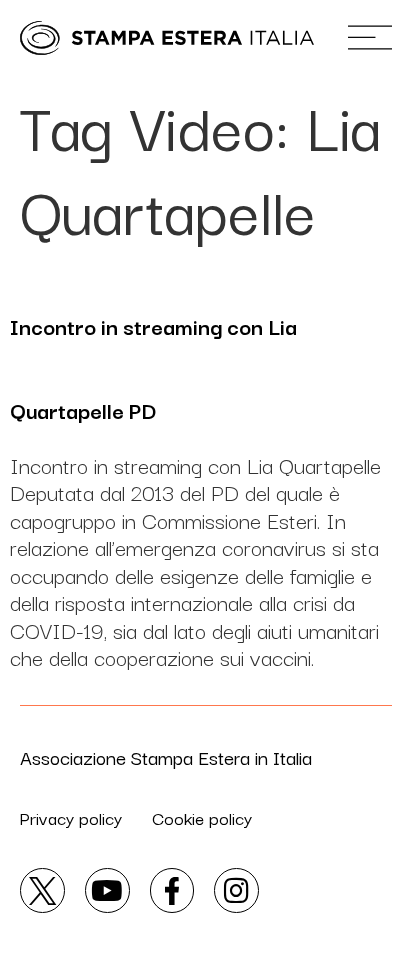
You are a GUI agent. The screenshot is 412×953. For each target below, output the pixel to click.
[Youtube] (107, 890)
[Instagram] (236, 890)
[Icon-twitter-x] (42, 890)
